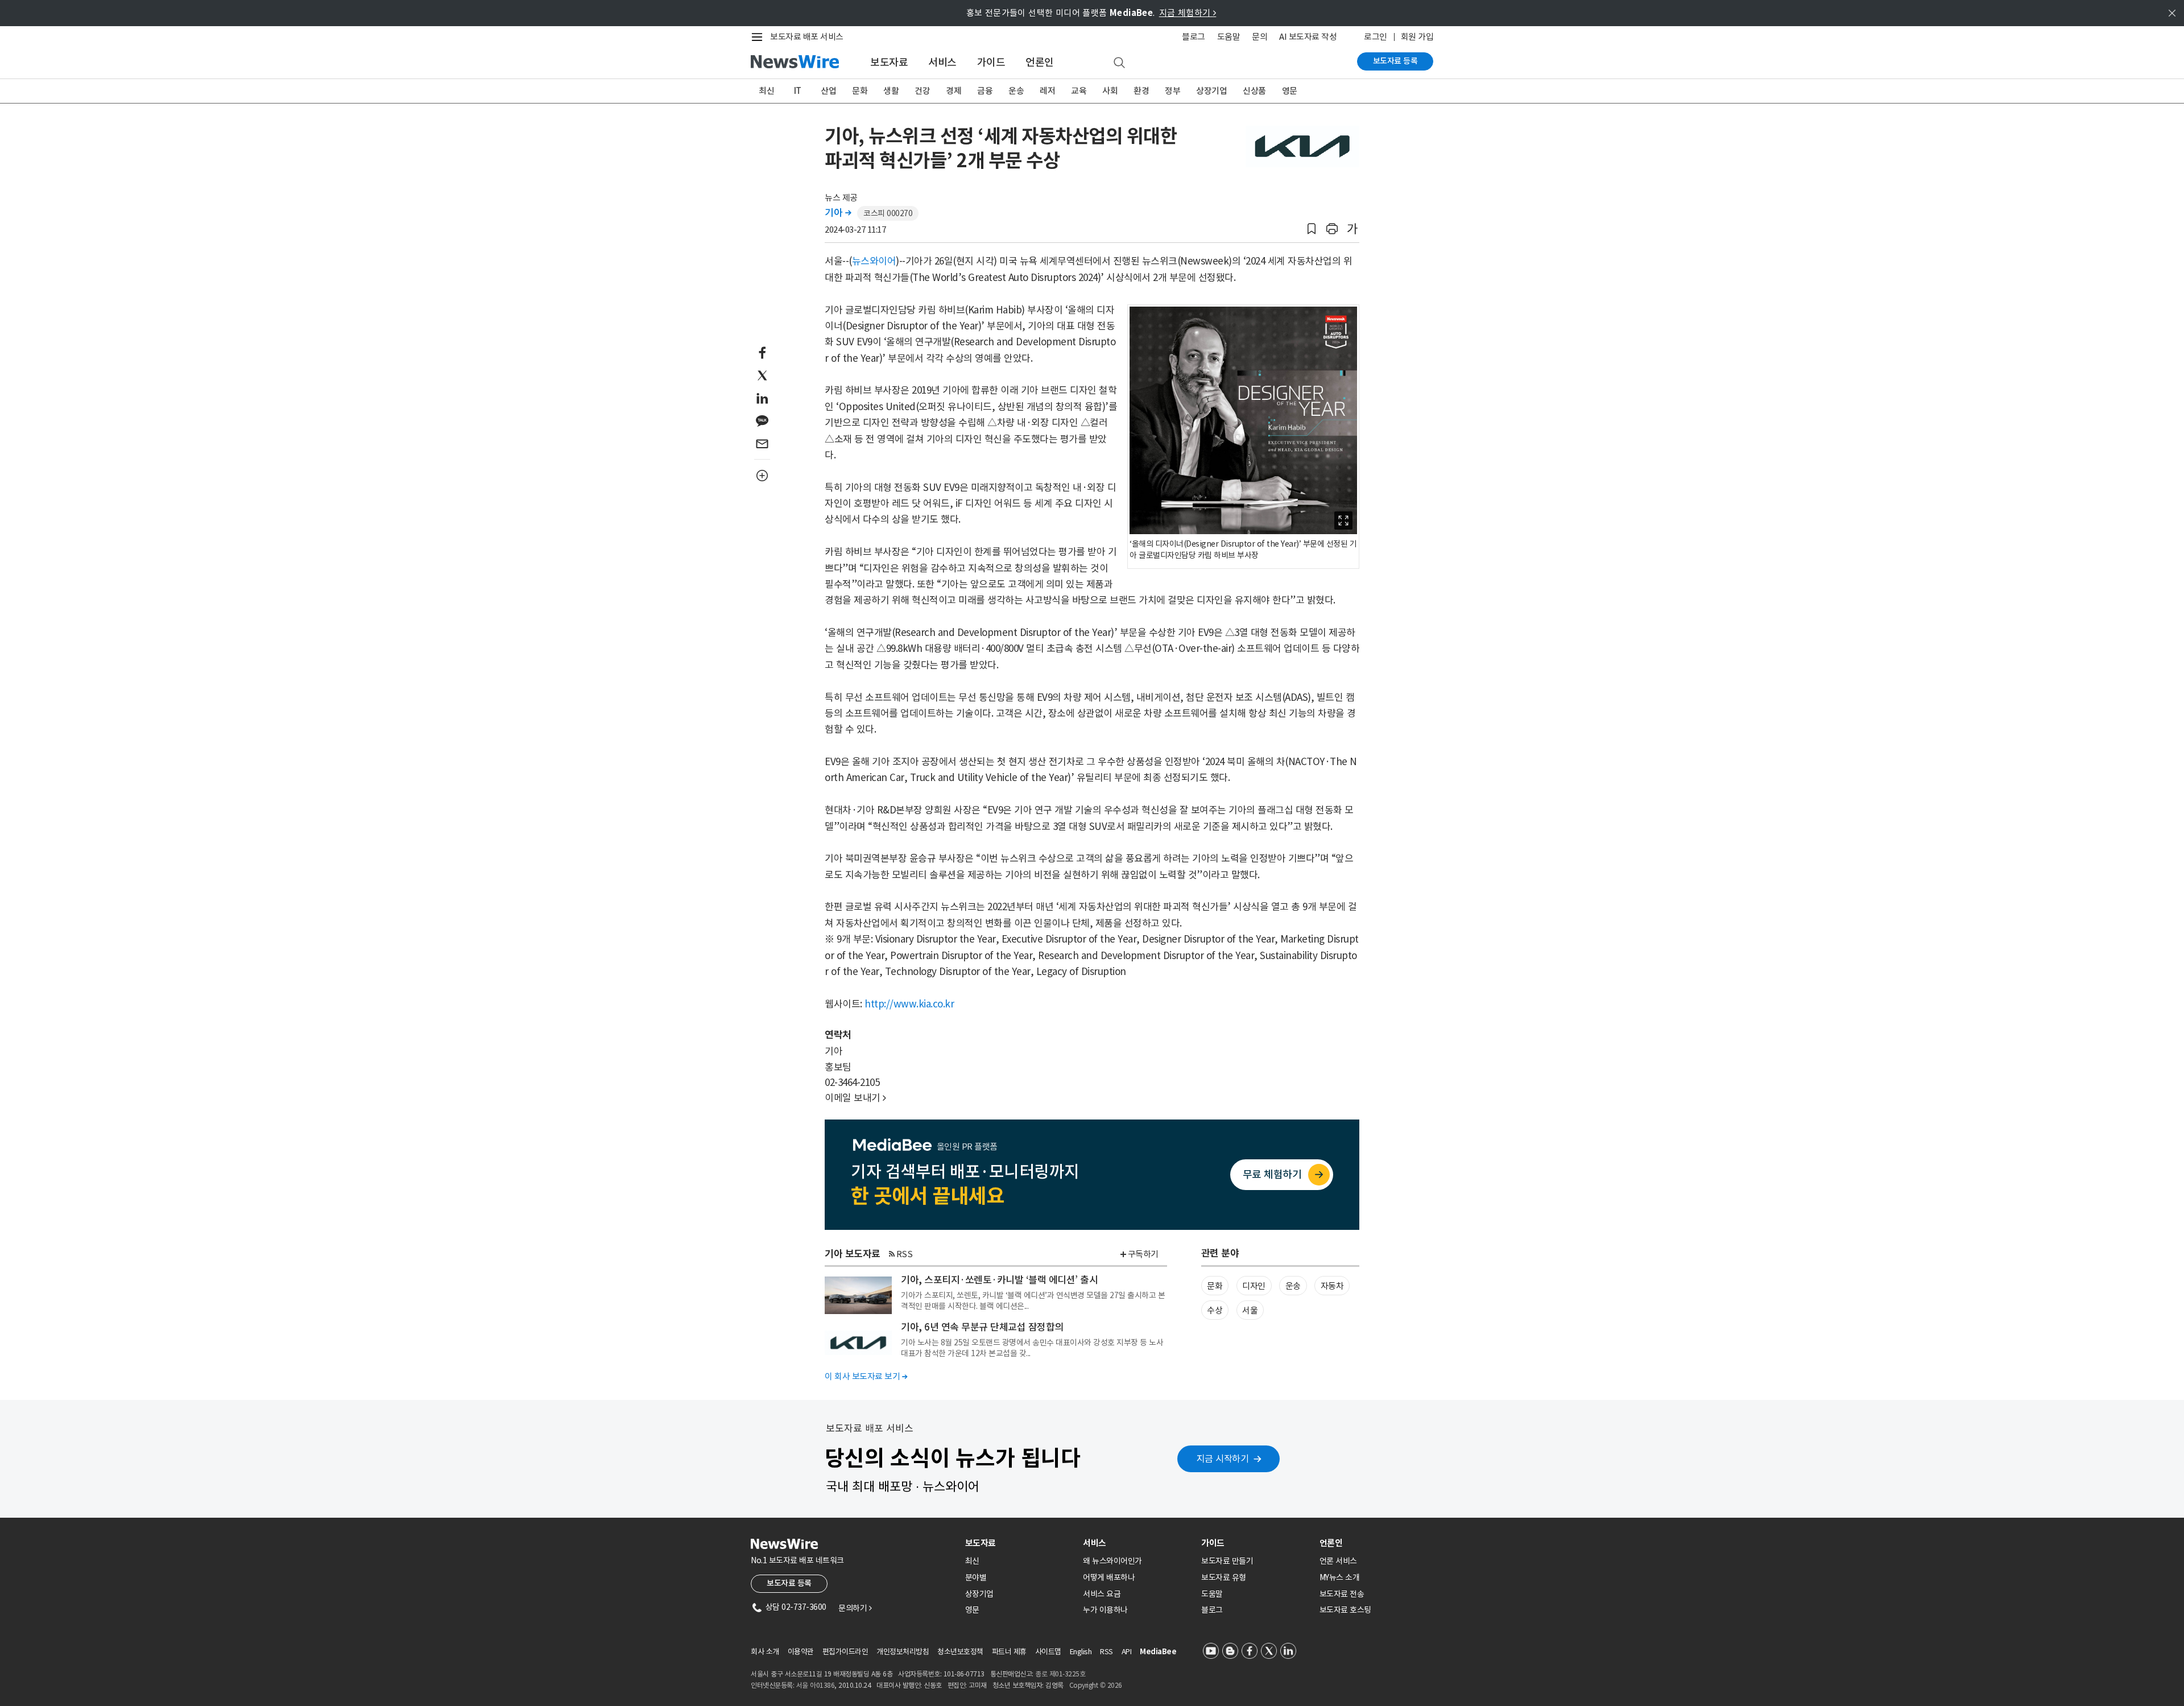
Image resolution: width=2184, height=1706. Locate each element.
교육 (1079, 91)
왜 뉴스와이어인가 (1112, 1561)
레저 (1047, 91)
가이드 (991, 62)
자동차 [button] (1332, 1286)
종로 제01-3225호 (1060, 1674)
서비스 (942, 62)
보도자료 (889, 62)
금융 (985, 91)
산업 (828, 91)
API (1127, 1652)
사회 (1110, 91)
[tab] (1020, 1543)
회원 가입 (1417, 37)
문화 (860, 91)
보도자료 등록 (1395, 61)
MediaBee (1158, 1652)
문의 (1259, 37)
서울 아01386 (816, 1685)
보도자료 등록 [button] (789, 1583)
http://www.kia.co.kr (909, 1004)
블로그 (1194, 37)
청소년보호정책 (960, 1652)
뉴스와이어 (874, 261)
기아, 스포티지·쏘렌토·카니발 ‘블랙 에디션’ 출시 (999, 1280)
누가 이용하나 (1105, 1610)
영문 (1290, 91)
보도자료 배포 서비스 (807, 37)
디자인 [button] (1254, 1286)
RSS (905, 1254)
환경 (1141, 91)
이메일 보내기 (855, 1098)
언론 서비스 (1338, 1561)
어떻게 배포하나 (1109, 1577)
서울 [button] (1250, 1310)
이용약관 (801, 1652)
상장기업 (1211, 91)
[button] (1312, 229)
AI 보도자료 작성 (1308, 37)
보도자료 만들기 (1227, 1561)
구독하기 (1143, 1254)
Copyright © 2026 (1096, 1685)
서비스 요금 (1102, 1594)
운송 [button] (1293, 1286)
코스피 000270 (888, 213)
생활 (891, 91)
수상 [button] (1215, 1310)
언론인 (1040, 62)
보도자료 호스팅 (1345, 1610)
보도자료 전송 (1342, 1594)
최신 (766, 91)
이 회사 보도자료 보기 (866, 1376)
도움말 (1229, 37)
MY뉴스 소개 (1340, 1577)
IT (798, 91)
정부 (1172, 91)
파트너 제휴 (1009, 1652)
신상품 (1254, 91)
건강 (922, 91)
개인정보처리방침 (903, 1652)
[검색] (1119, 63)
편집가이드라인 (845, 1652)
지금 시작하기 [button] (1223, 1459)
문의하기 (855, 1608)
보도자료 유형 (1224, 1577)
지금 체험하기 (1188, 13)
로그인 (1376, 37)
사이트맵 (1048, 1652)
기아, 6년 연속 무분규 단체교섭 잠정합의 (982, 1327)
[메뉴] (759, 37)
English (1081, 1652)
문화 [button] (1215, 1286)
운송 (1016, 91)
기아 (838, 213)
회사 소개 (765, 1652)
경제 (954, 91)
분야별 (976, 1577)
